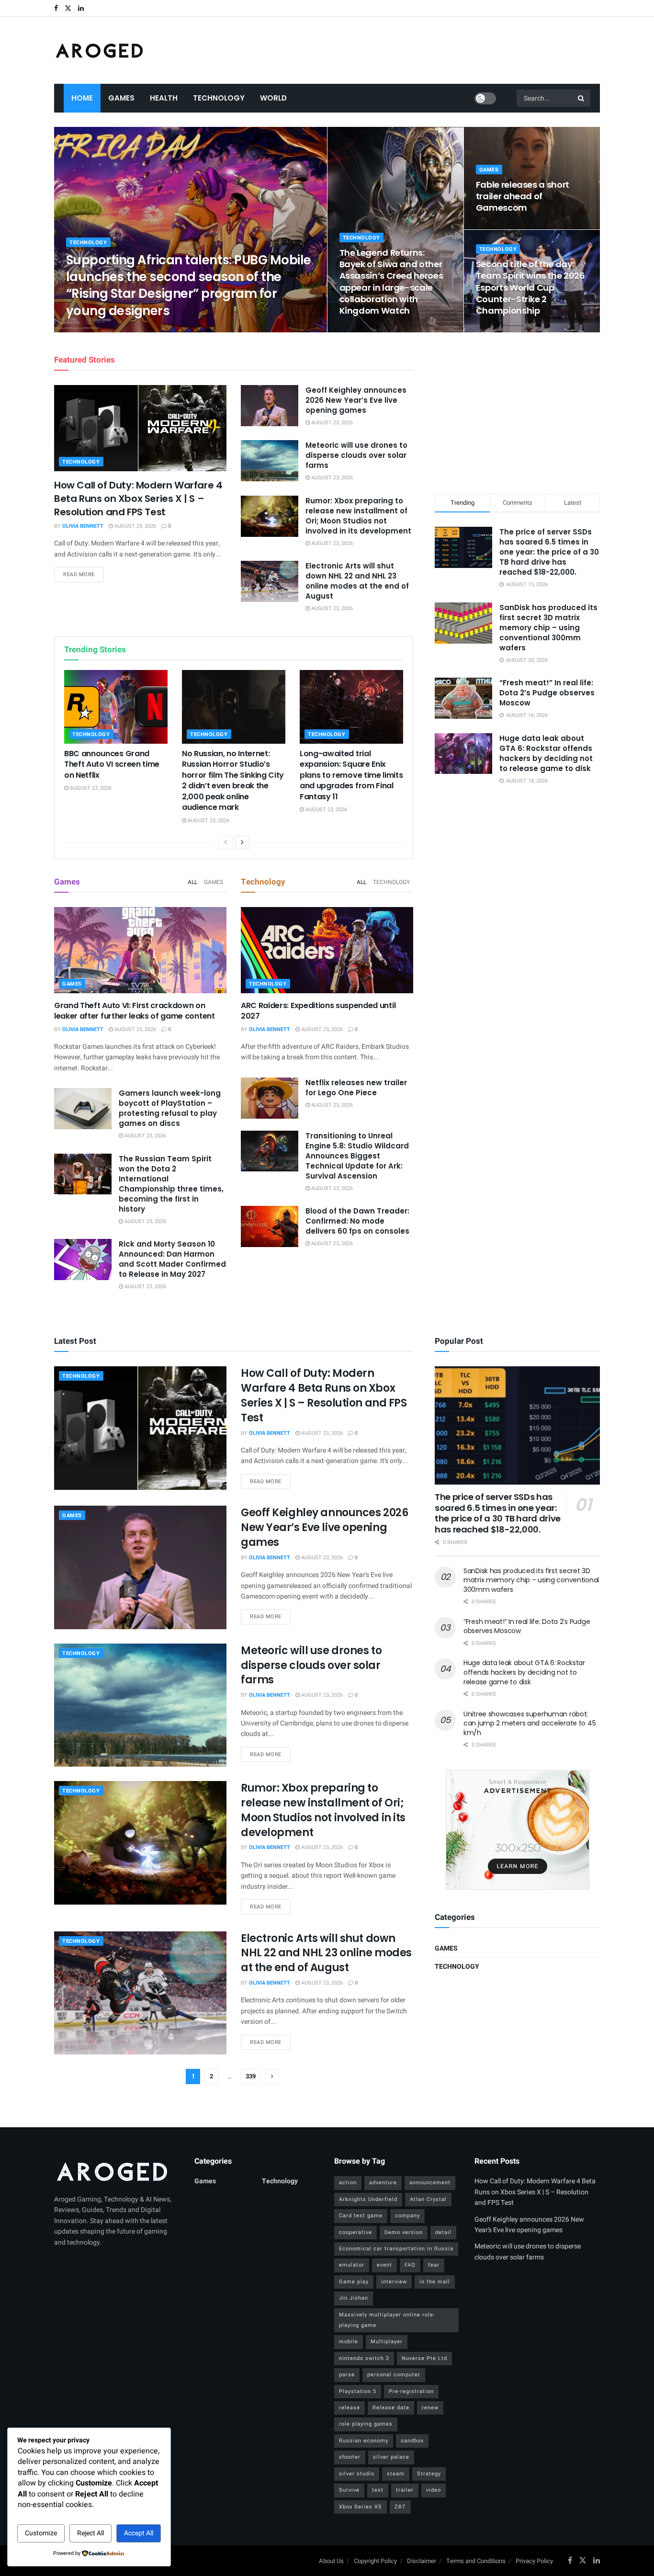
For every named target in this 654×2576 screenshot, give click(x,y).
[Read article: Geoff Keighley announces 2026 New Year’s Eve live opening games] (270, 406)
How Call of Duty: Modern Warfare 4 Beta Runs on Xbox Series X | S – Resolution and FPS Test (138, 499)
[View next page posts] (242, 842)
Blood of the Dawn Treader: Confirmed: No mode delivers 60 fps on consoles (357, 1221)
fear (434, 2265)
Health (164, 98)
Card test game (361, 2216)
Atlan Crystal (428, 2199)
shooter (350, 2457)
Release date (391, 2408)
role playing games (366, 2424)
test (378, 2490)
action (348, 2183)
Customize (41, 2533)
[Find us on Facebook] (56, 8)
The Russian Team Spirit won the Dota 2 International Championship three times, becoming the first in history (171, 1184)
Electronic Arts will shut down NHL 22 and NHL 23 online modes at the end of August (357, 581)
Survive (349, 2490)
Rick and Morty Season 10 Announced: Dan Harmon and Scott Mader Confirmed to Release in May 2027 (172, 1259)
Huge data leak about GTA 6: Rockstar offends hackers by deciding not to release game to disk (546, 753)
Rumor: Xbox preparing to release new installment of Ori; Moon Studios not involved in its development (358, 516)
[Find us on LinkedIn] (81, 8)
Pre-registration (411, 2391)
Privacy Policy (534, 2561)
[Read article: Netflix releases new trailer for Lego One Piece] (270, 1098)
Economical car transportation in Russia (396, 2249)
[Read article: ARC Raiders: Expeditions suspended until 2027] (327, 950)
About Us (331, 2561)
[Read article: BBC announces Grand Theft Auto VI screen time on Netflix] (116, 707)
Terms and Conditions (476, 2561)
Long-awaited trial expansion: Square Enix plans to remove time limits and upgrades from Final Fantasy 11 (351, 775)
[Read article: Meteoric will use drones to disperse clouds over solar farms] (270, 461)
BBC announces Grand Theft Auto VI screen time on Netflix (112, 764)
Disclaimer (422, 2561)
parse (347, 2375)
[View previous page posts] (226, 842)
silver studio (357, 2474)
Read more (84, 574)
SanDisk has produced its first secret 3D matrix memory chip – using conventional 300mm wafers (548, 628)
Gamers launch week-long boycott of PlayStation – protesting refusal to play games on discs (170, 1108)
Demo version (404, 2232)
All (192, 882)
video (434, 2490)
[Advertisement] (518, 411)
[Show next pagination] (272, 2077)
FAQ (410, 2265)
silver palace (391, 2457)
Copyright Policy (375, 2561)
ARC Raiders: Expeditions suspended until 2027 (318, 1011)
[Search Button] (582, 98)
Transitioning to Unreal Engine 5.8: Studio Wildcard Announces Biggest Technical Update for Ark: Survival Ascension (357, 1156)
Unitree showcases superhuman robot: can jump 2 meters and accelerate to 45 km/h (530, 1723)
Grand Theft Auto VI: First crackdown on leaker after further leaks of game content (135, 1011)
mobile (349, 2342)
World (273, 98)
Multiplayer (387, 2342)
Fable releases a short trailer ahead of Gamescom (523, 196)
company (407, 2216)
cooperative (355, 2232)
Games (121, 98)
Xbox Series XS (361, 2507)
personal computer (394, 2375)
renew (430, 2408)
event (384, 2265)
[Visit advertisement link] (517, 1830)
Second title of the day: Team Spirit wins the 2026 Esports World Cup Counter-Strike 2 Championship (530, 287)
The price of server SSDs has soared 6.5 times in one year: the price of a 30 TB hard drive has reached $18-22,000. (549, 552)
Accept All (139, 2533)
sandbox (412, 2441)
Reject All (90, 2533)
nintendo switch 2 (364, 2358)
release (350, 2408)
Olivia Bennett (95, 329)
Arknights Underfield (368, 2199)
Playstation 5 (358, 2391)
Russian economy (364, 2441)
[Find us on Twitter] (68, 8)
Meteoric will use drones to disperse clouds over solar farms (356, 455)
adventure (383, 2183)
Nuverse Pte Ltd (424, 2358)
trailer (405, 2490)
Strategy (429, 2474)
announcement (430, 2183)
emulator (352, 2265)
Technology (219, 98)
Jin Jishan (354, 2298)
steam (396, 2474)
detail (443, 2232)
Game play (354, 2282)
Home (82, 98)
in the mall (435, 2282)
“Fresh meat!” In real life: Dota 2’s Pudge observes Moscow (547, 693)
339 (251, 2076)
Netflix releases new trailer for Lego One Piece (356, 1088)
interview (394, 2282)
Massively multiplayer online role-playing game (387, 2320)
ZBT (400, 2507)
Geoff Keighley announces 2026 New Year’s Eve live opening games (356, 400)
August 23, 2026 (147, 329)
